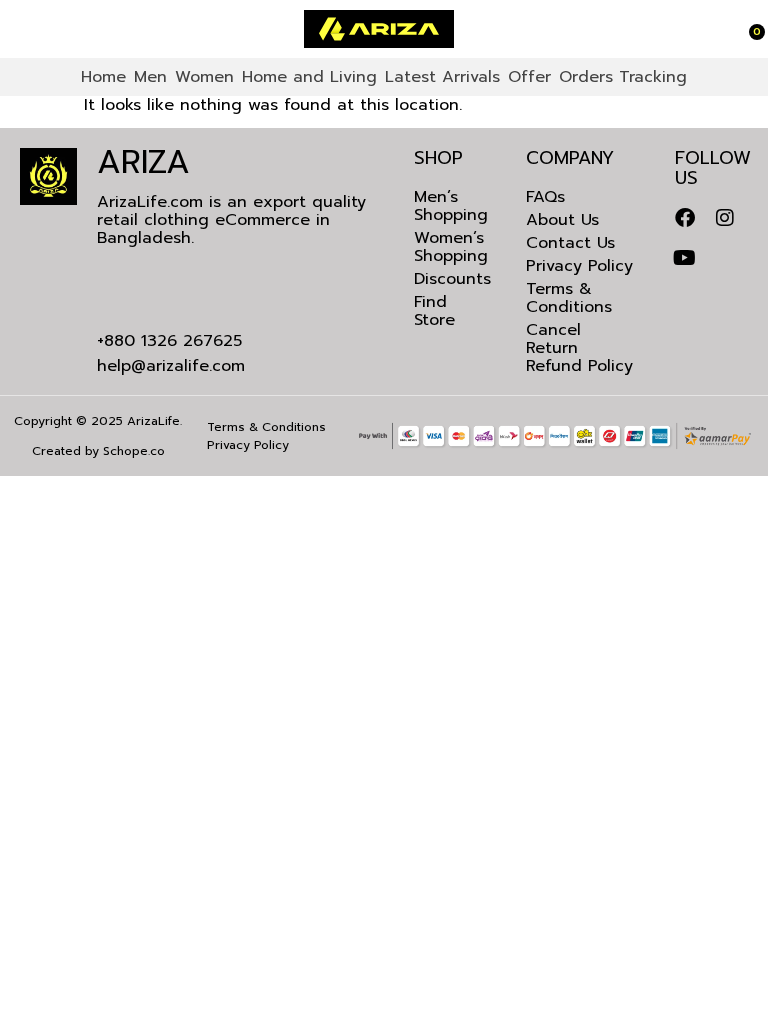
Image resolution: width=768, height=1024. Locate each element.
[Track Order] (735, 29)
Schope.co (134, 451)
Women (204, 77)
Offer (529, 77)
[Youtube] (685, 258)
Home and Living (309, 77)
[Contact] (22, 29)
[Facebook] (685, 218)
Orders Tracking (623, 77)
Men (150, 77)
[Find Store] (12, 29)
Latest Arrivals (442, 77)
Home (103, 77)
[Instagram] (725, 218)
